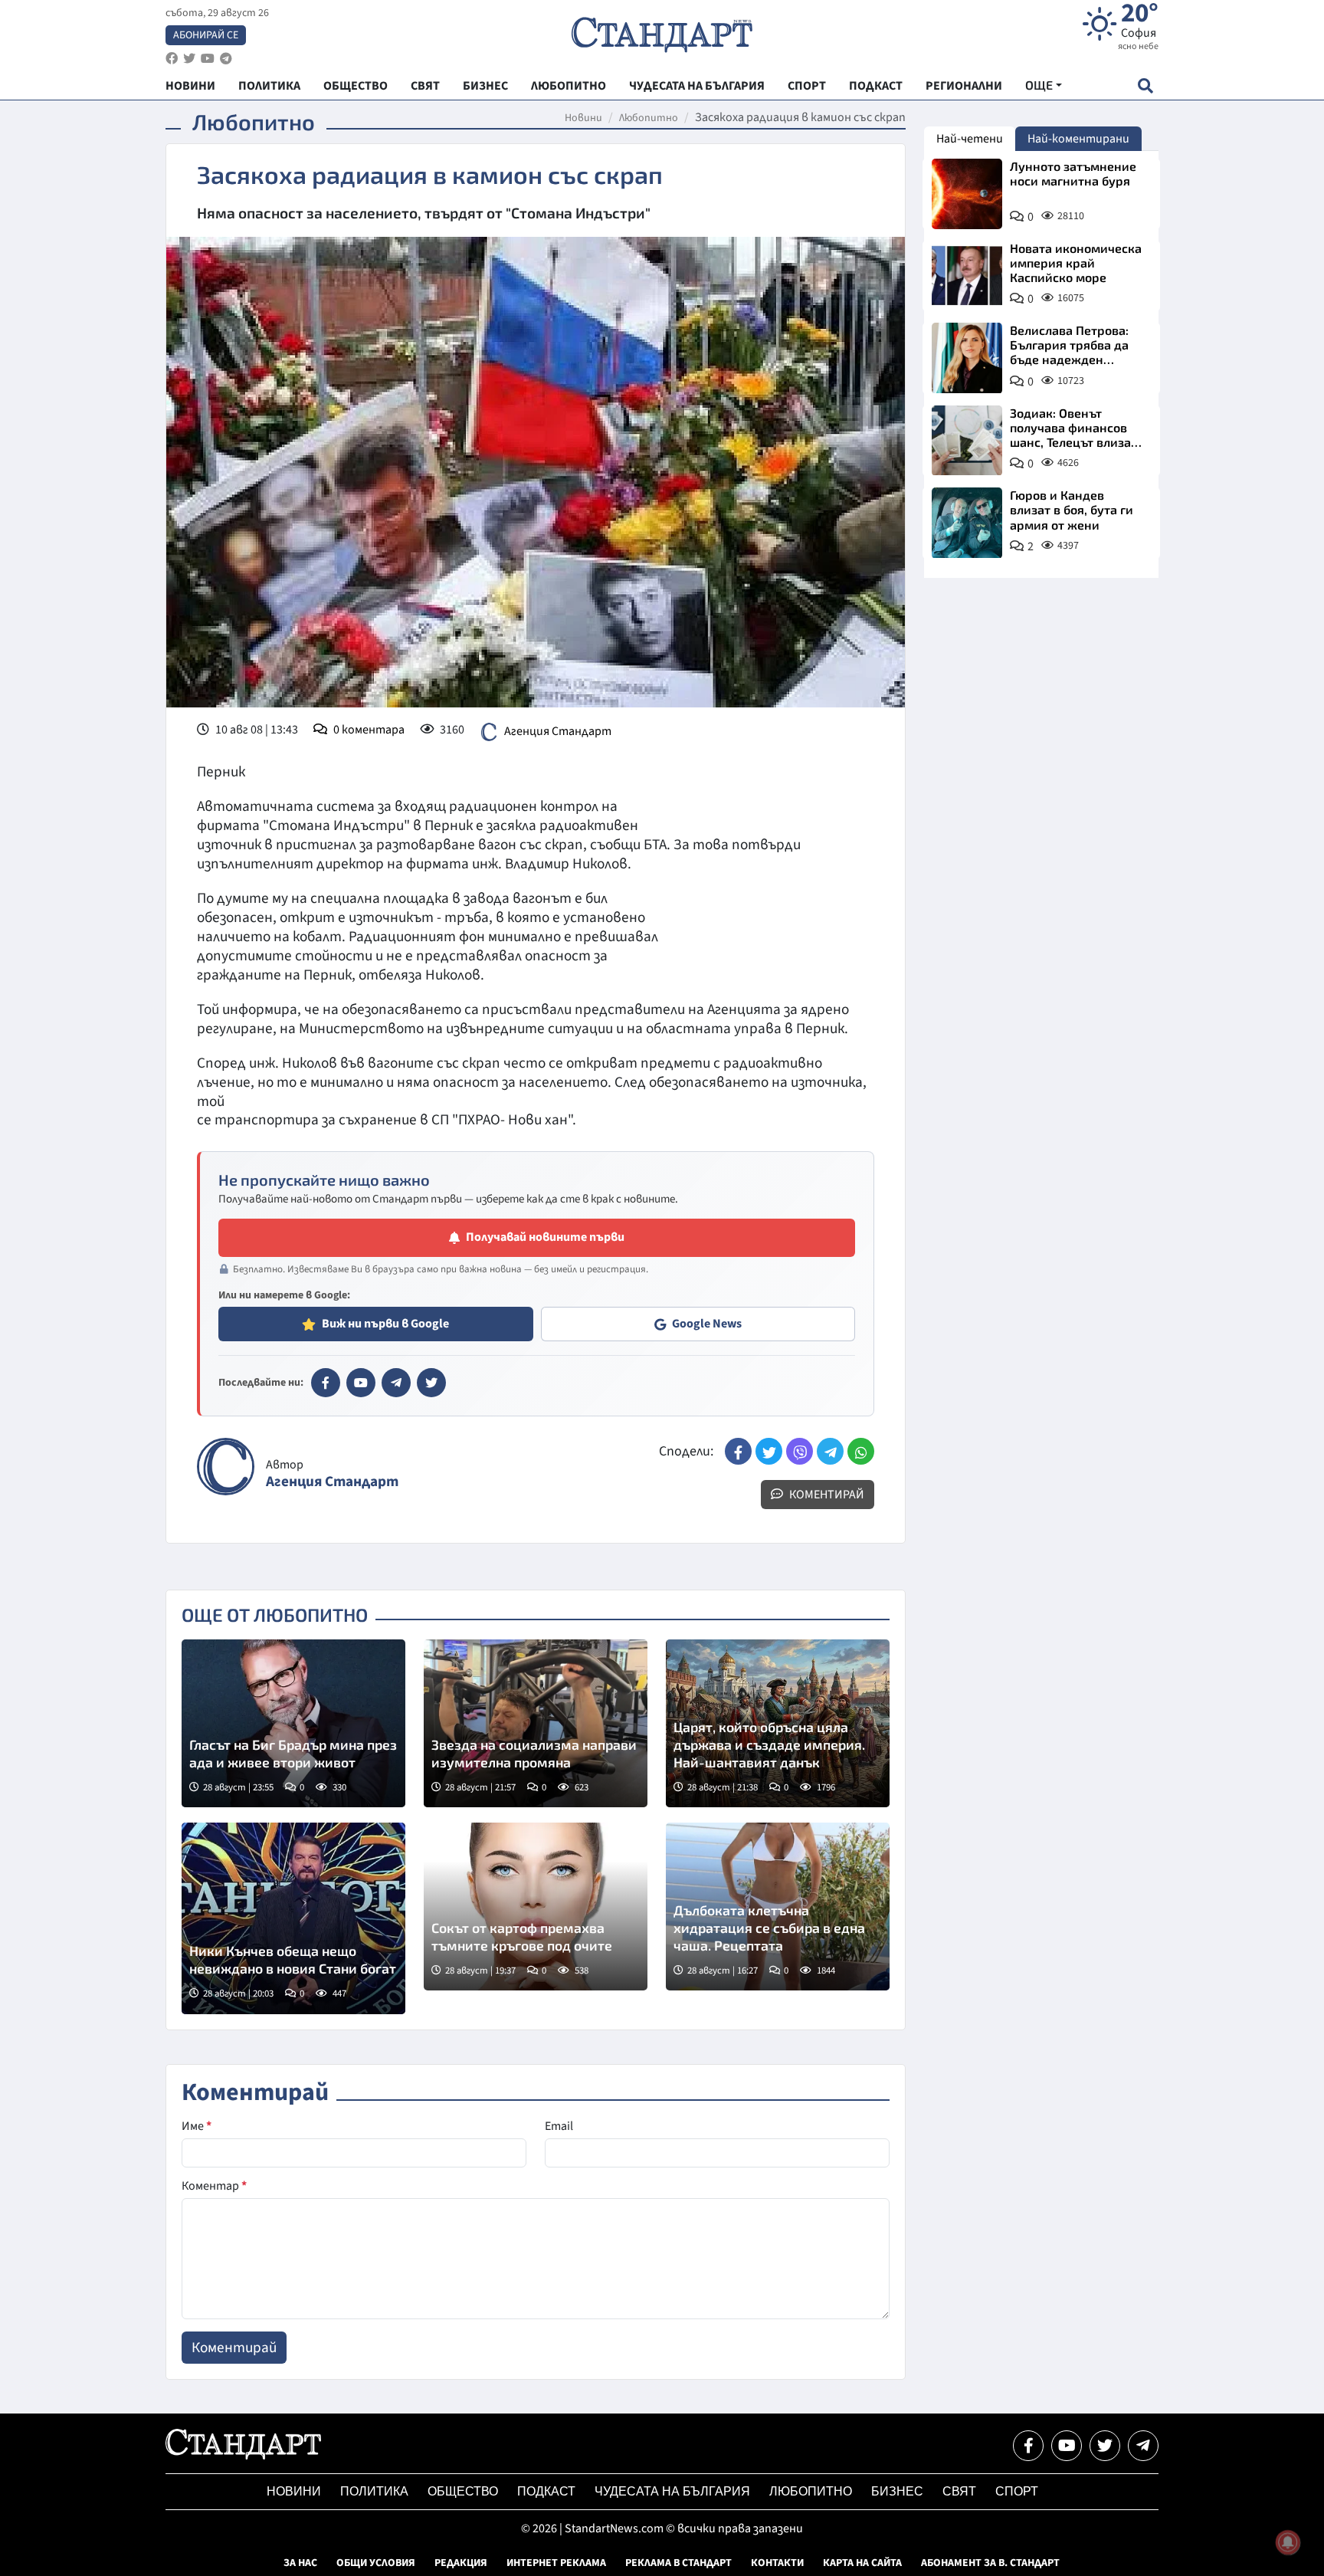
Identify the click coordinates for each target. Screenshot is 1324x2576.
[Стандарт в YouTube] (361, 1383)
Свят (959, 2491)
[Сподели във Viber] (800, 1451)
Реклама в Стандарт (678, 2563)
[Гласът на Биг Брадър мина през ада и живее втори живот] (293, 1723)
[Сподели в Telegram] (830, 1451)
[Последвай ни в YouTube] (1067, 2446)
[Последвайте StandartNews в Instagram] (189, 59)
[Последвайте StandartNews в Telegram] (226, 59)
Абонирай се (206, 35)
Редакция (461, 2563)
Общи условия (376, 2563)
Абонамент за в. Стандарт (990, 2563)
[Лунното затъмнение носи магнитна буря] (967, 194)
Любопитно (649, 118)
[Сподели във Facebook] (738, 1451)
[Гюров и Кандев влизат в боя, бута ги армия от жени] (967, 523)
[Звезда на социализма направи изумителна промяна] (536, 1723)
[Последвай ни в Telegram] (1143, 2446)
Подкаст (546, 2491)
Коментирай (826, 1495)
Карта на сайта (862, 2563)
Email (559, 2126)
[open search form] (1145, 85)
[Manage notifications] (1288, 2542)
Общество (463, 2491)
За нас (300, 2563)
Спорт (1017, 2491)
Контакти (777, 2563)
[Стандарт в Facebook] (326, 1383)
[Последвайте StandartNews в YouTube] (208, 59)
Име (197, 2126)
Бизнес (897, 2491)
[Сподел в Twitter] (769, 1451)
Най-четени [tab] (970, 139)
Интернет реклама (556, 2563)
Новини (583, 118)
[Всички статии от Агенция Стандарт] (226, 1467)
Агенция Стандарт (558, 731)
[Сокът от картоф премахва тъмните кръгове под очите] (536, 1907)
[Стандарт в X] (431, 1383)
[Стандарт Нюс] (243, 2456)
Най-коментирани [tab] (1078, 139)
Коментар (214, 2186)
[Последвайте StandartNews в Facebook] (172, 59)
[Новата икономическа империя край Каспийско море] (967, 276)
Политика (374, 2491)
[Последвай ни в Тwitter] (1105, 2446)
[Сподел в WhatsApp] (861, 1451)
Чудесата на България (672, 2491)
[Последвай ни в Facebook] (1028, 2446)
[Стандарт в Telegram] (396, 1383)
